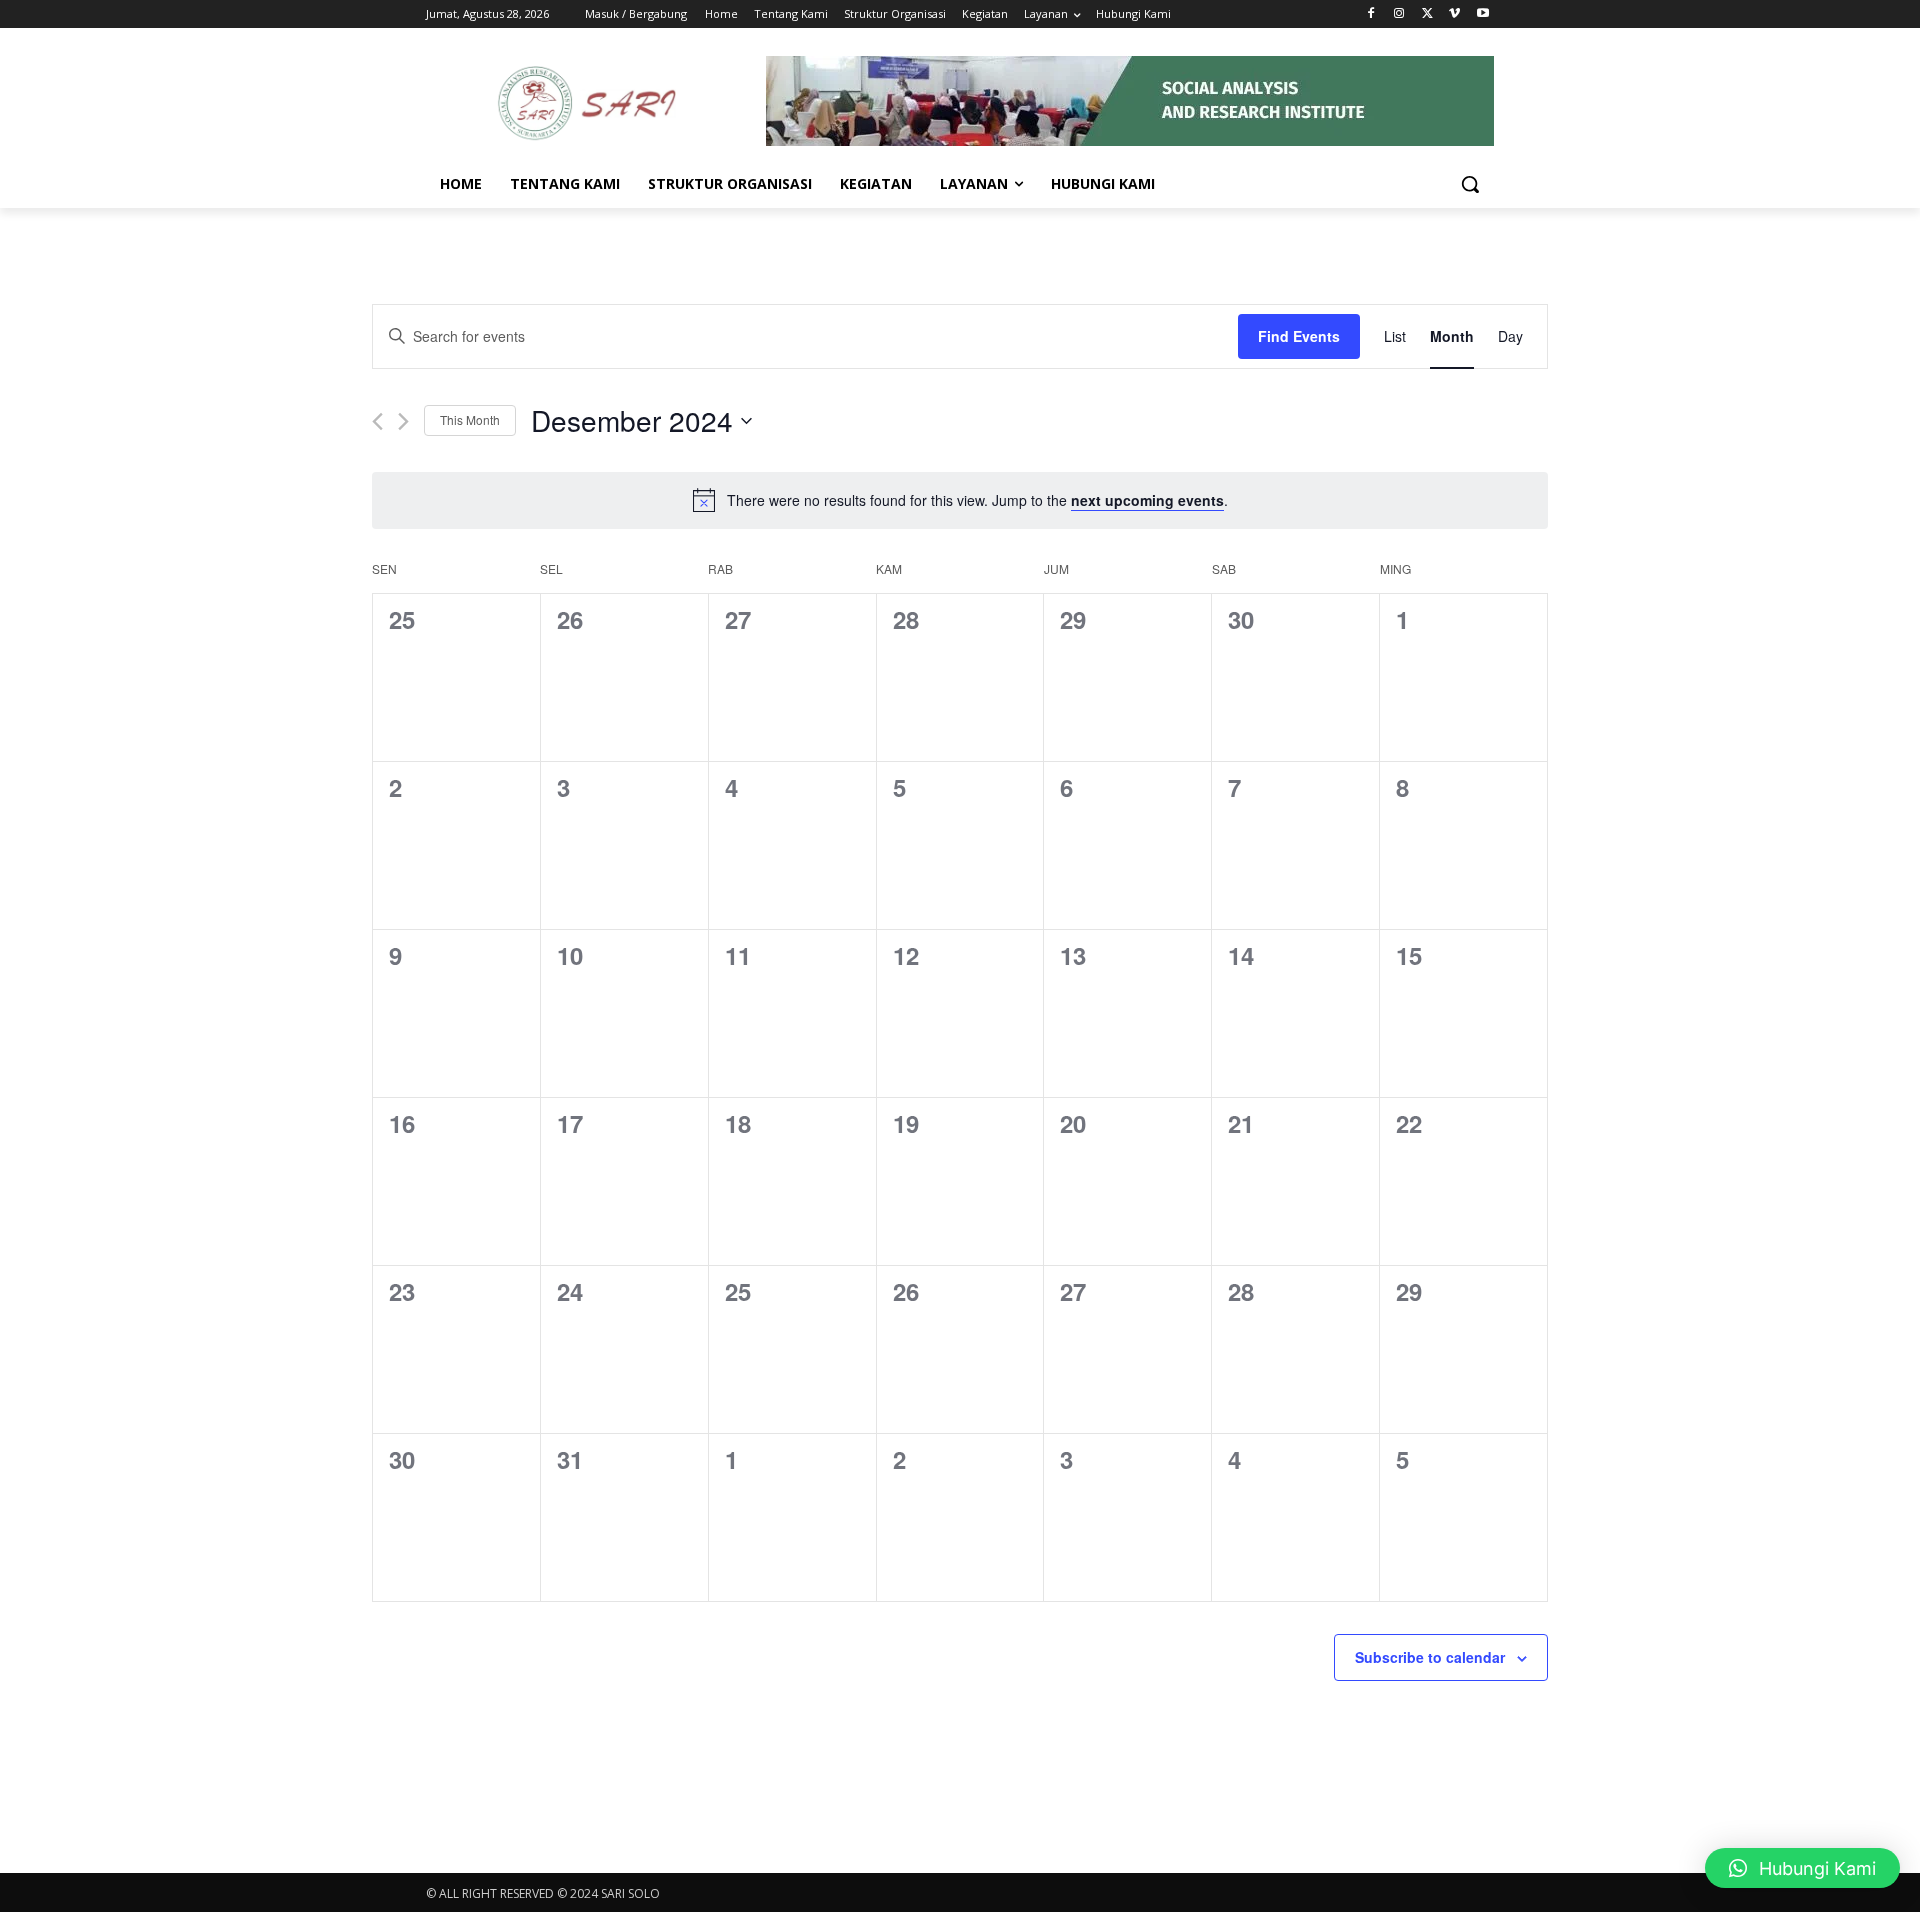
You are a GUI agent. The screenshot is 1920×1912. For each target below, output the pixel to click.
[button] (1470, 184)
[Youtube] (1482, 14)
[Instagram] (1399, 14)
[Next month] (403, 421)
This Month (470, 419)
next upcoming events (1147, 500)
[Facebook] (1371, 14)
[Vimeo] (1454, 14)
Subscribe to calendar (1430, 1657)
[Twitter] (1427, 14)
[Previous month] (377, 421)
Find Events (1299, 336)
